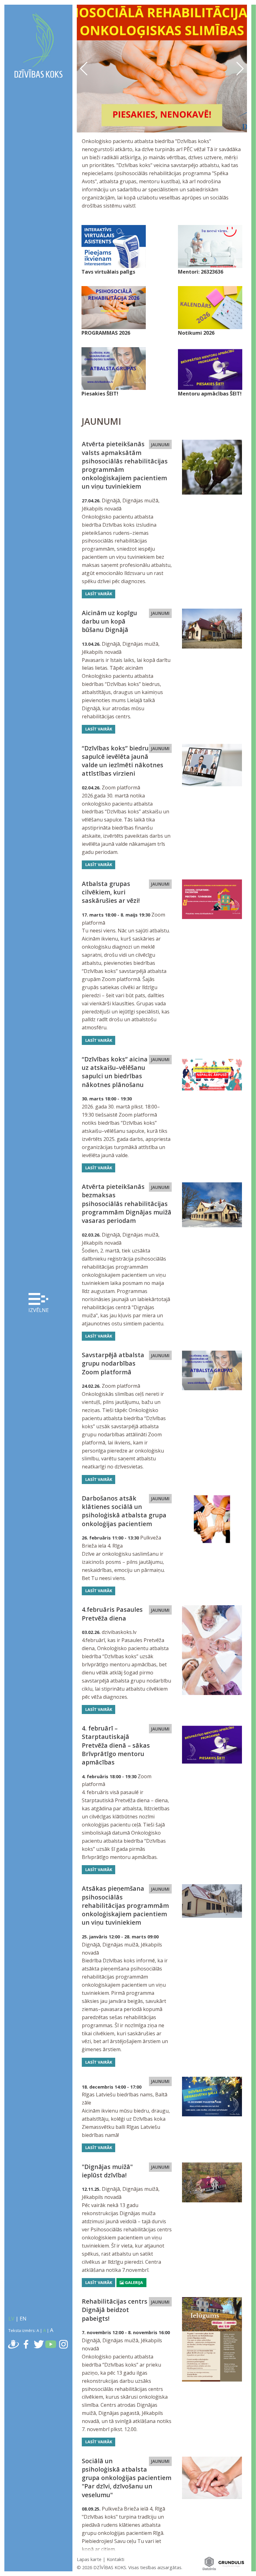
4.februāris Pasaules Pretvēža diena (112, 1614)
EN (23, 2319)
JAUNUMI (160, 445)
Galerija (133, 2282)
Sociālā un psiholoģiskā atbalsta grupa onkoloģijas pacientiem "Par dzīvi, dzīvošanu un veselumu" (127, 2478)
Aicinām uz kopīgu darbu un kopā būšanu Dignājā (109, 621)
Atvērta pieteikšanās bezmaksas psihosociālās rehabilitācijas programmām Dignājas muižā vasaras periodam (127, 1204)
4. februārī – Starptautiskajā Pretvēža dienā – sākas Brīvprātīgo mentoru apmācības (116, 1745)
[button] (240, 69)
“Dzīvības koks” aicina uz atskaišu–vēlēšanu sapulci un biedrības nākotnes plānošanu (115, 1072)
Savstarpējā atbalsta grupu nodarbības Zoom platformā (113, 1363)
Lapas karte (89, 2559)
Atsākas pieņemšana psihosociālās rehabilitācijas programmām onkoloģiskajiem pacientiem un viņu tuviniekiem (125, 1905)
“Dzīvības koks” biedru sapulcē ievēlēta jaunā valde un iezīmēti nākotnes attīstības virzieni (123, 761)
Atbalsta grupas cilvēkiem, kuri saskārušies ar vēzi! (111, 892)
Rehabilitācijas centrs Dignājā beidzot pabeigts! (115, 2310)
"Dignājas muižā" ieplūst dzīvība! (107, 2171)
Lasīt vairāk (99, 594)
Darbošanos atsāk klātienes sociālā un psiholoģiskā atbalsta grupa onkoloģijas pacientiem (124, 1511)
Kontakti (116, 2559)
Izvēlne (39, 1310)
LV (11, 2319)
